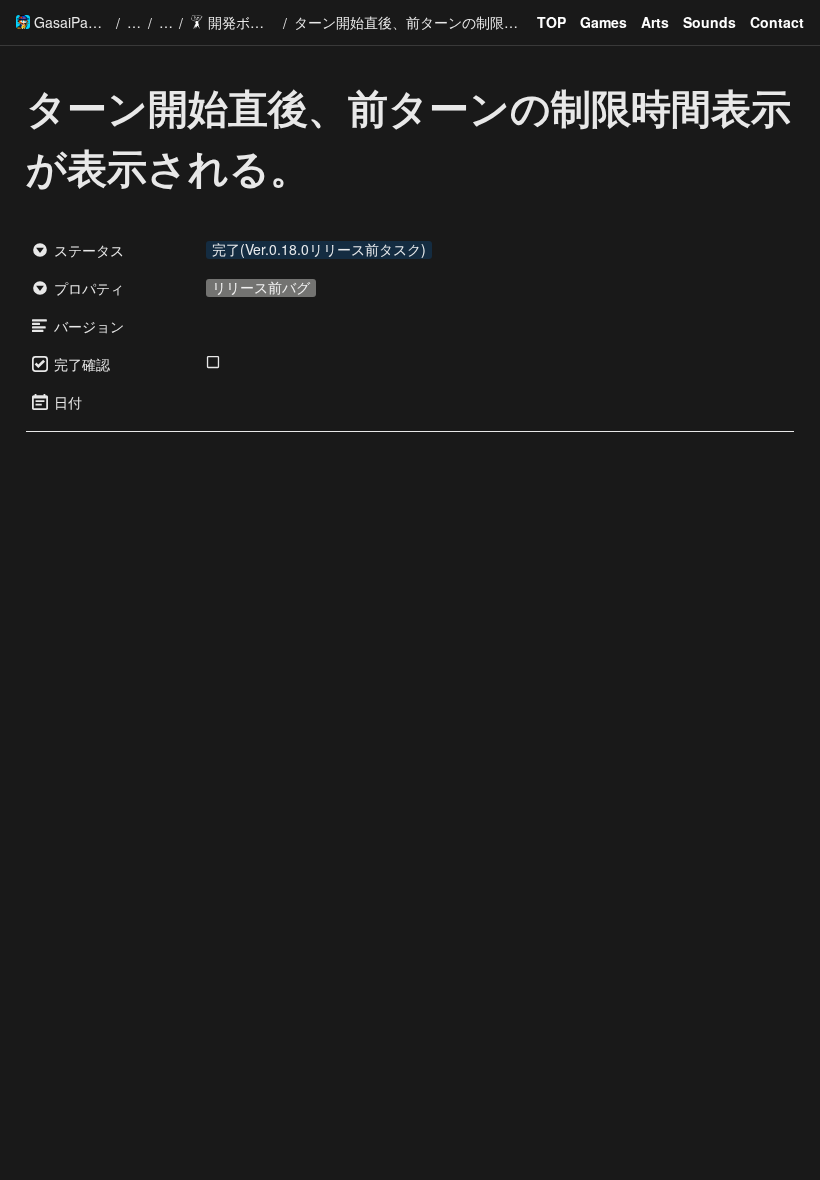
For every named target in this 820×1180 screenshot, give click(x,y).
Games (603, 22)
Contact (777, 22)
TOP (551, 22)
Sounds (709, 22)
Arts (655, 22)
